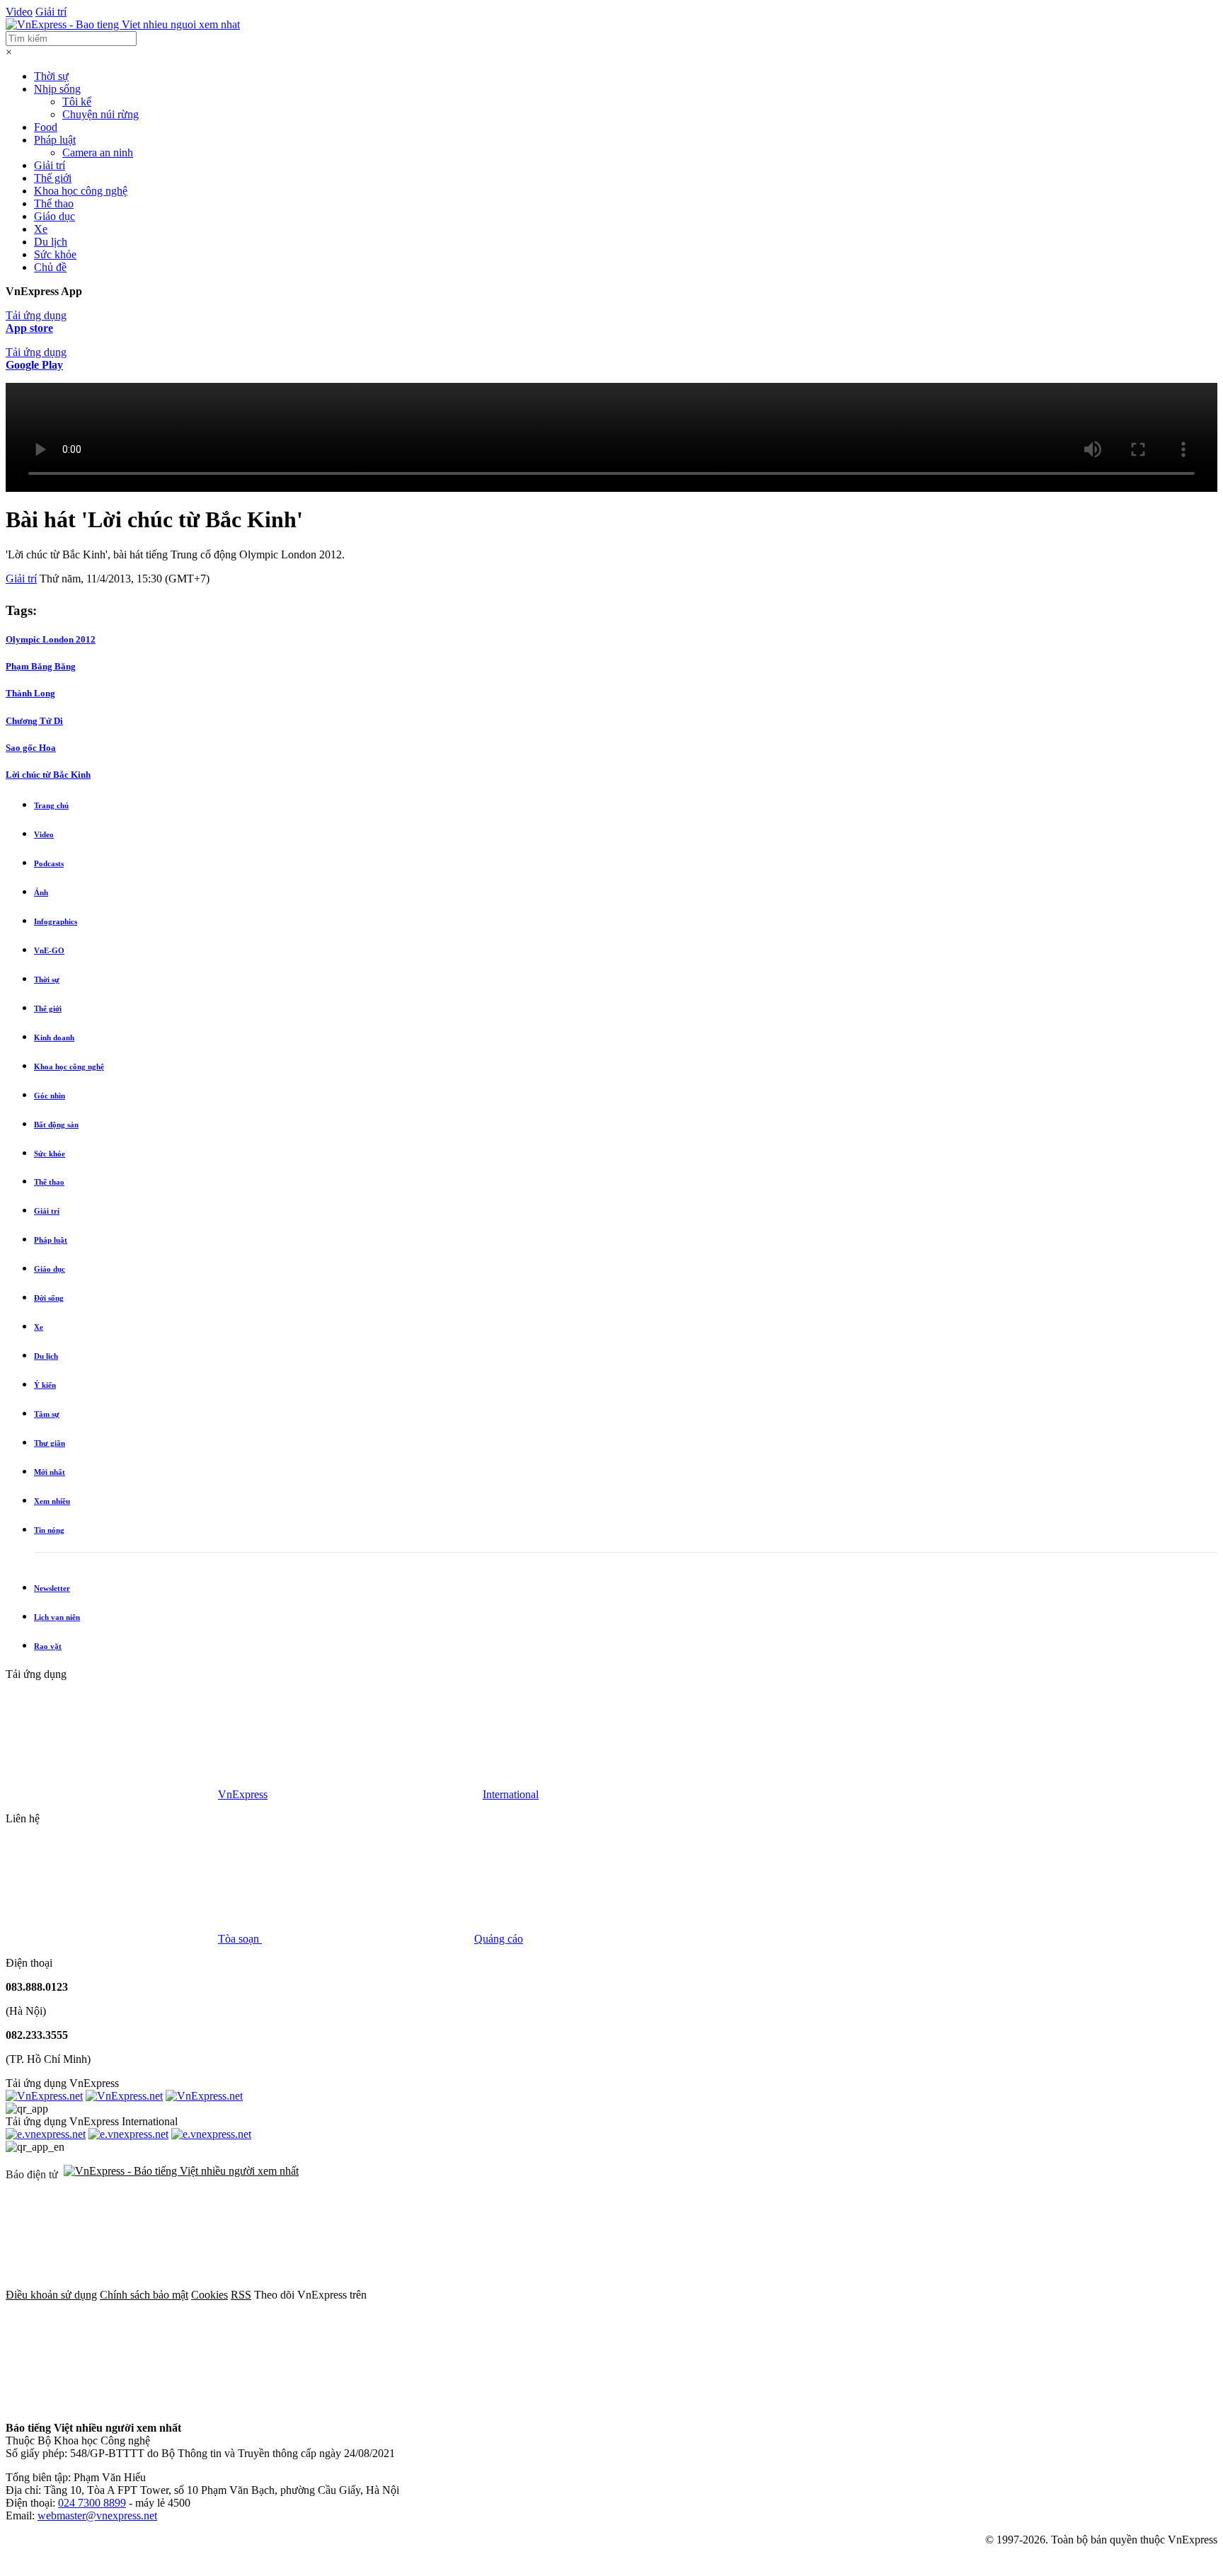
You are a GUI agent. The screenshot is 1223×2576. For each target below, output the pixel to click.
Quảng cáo (499, 1939)
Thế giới (53, 178)
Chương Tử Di (34, 721)
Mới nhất (50, 1472)
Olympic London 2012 (51, 639)
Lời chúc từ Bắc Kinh (48, 775)
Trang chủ (51, 805)
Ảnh (41, 892)
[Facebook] (476, 2295)
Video (19, 12)
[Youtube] (906, 2295)
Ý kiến (45, 1385)
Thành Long (30, 693)
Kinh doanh (54, 1037)
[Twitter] (691, 2295)
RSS (241, 2295)
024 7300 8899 (92, 2503)
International (511, 1794)
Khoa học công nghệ (81, 191)
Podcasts (49, 863)
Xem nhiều (52, 1501)
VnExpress (243, 1794)
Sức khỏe (55, 254)
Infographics (56, 921)
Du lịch (51, 242)
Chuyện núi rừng (101, 114)
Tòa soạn (240, 1939)
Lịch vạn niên (57, 1617)
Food (46, 127)
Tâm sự (47, 1414)
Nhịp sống (57, 89)
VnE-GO (49, 950)
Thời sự (51, 76)
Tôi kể (77, 102)
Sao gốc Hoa (31, 748)
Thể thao (54, 203)
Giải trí (51, 12)
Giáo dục (54, 216)
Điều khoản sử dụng (51, 2295)
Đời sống (49, 1298)
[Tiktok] (112, 2404)
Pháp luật (55, 140)
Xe (41, 229)
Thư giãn (50, 1443)
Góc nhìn (50, 1096)
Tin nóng (49, 1530)
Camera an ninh (98, 153)
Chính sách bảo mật (144, 2295)
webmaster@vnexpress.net (97, 2515)
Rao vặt (48, 1646)
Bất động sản (56, 1125)
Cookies (209, 2295)
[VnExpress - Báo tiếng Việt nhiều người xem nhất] (123, 24)
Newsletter (52, 1588)
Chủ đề (50, 267)
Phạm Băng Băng (41, 666)
